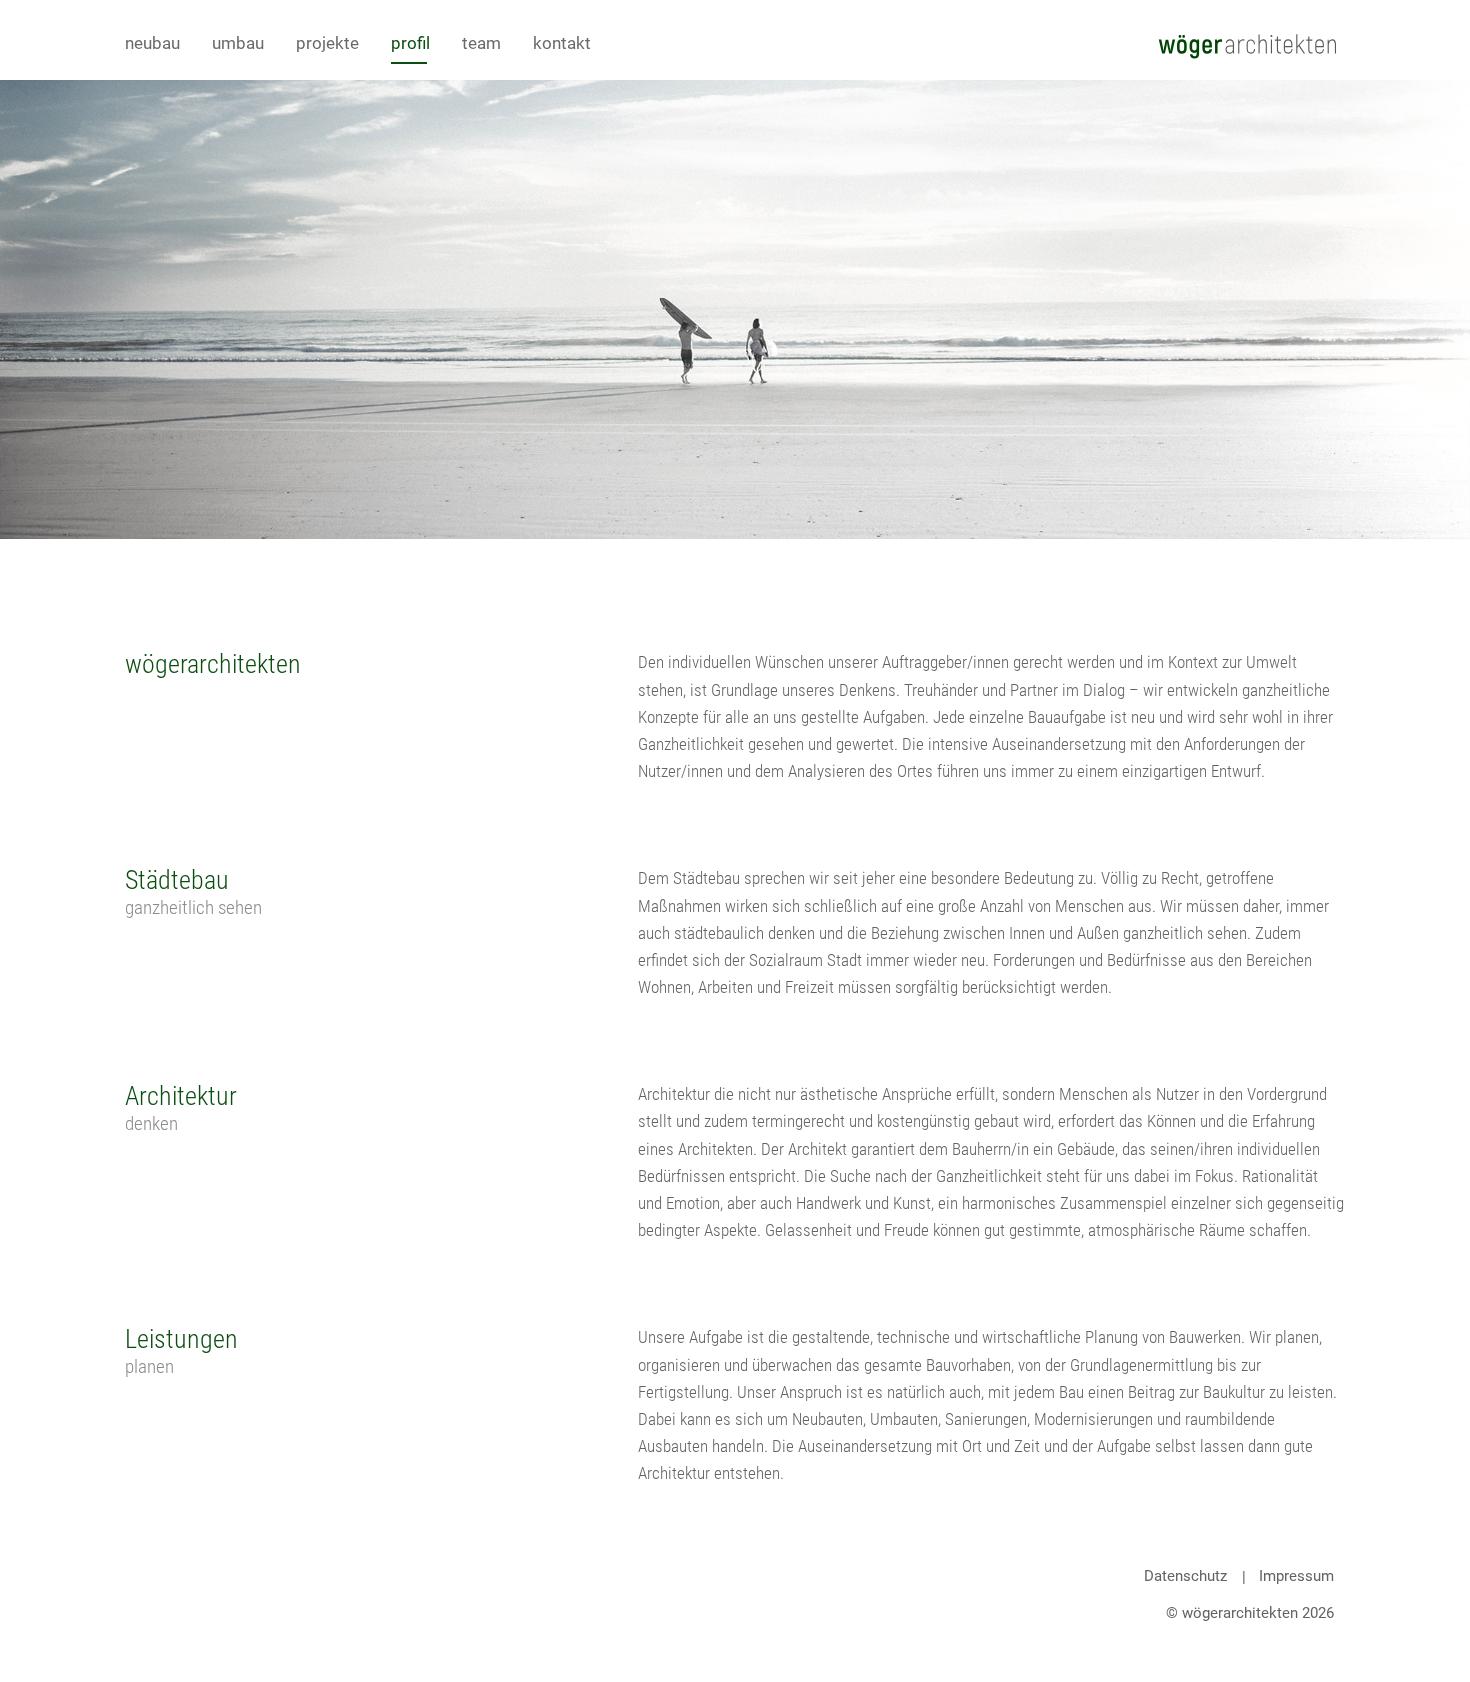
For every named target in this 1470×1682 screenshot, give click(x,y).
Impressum (1296, 1576)
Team (481, 43)
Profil (410, 43)
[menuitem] (168, 43)
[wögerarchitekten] (1247, 45)
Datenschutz (1185, 1576)
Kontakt (562, 43)
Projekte (327, 43)
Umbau (238, 43)
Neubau (152, 43)
